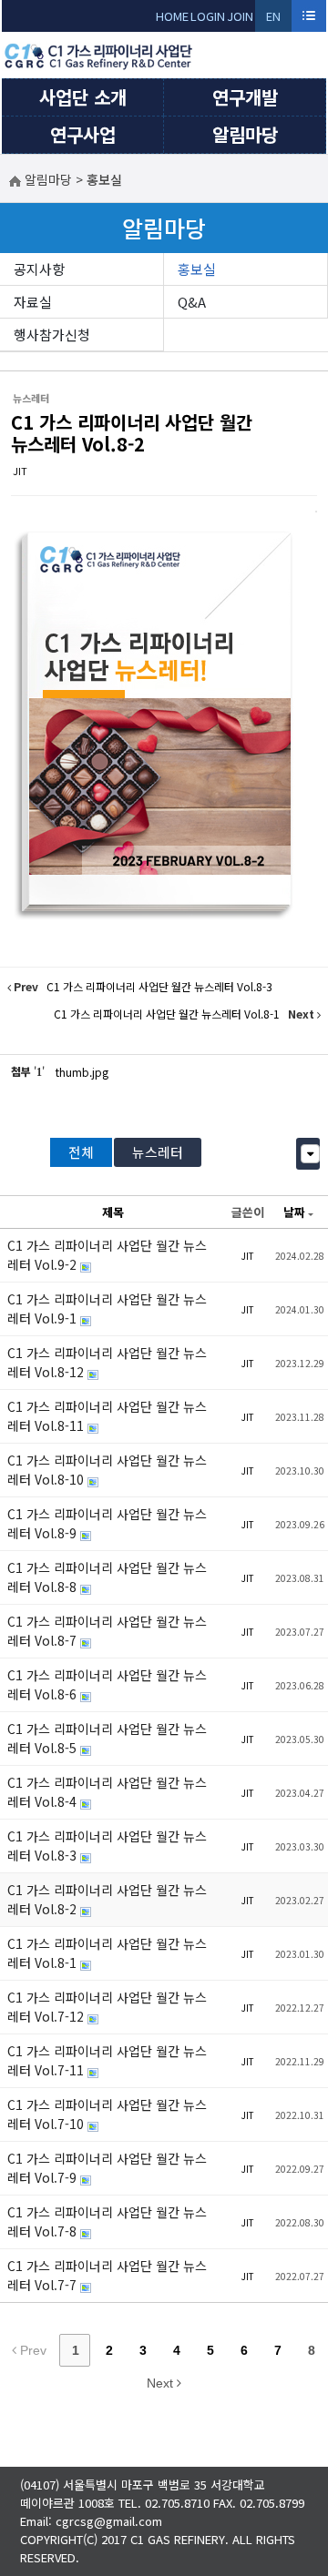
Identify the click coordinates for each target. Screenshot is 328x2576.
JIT (20, 471)
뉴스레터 (158, 1152)
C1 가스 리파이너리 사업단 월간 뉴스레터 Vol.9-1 (107, 1308)
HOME (172, 16)
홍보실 (197, 269)
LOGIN (208, 16)
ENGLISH (274, 20)
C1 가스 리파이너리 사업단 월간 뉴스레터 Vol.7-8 (107, 2221)
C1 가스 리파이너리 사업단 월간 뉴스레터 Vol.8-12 (107, 1362)
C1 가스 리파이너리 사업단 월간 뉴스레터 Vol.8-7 (107, 1631)
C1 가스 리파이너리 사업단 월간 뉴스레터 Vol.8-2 (132, 433)
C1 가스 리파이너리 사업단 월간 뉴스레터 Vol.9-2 (107, 1255)
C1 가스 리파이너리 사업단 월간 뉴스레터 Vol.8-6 (107, 1684)
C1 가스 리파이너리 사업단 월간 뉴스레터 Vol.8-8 (107, 1577)
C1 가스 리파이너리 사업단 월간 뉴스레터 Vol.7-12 (107, 2007)
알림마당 (245, 134)
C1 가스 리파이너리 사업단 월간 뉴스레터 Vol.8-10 (107, 1470)
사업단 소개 (83, 97)
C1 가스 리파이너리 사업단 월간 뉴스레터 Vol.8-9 (107, 1523)
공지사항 (39, 269)
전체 (81, 1152)
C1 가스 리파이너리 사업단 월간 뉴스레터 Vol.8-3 (107, 1846)
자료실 (33, 302)
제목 (113, 1212)
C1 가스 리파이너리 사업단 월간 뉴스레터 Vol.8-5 (107, 1738)
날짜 (294, 1212)
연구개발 (245, 97)
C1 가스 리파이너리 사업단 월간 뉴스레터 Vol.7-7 (107, 2275)
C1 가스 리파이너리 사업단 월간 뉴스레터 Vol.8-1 (107, 1953)
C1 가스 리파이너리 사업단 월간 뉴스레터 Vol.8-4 (107, 1792)
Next (162, 2383)
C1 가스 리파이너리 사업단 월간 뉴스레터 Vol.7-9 (107, 2168)
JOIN (240, 16)
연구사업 (83, 134)
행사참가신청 (52, 335)
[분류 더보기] (310, 1154)
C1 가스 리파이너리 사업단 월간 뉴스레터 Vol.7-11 (107, 2060)
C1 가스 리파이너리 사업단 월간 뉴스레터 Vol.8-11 (107, 1416)
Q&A (192, 302)
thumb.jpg (82, 1072)
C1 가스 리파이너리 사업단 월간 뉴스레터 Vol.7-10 (107, 2114)
